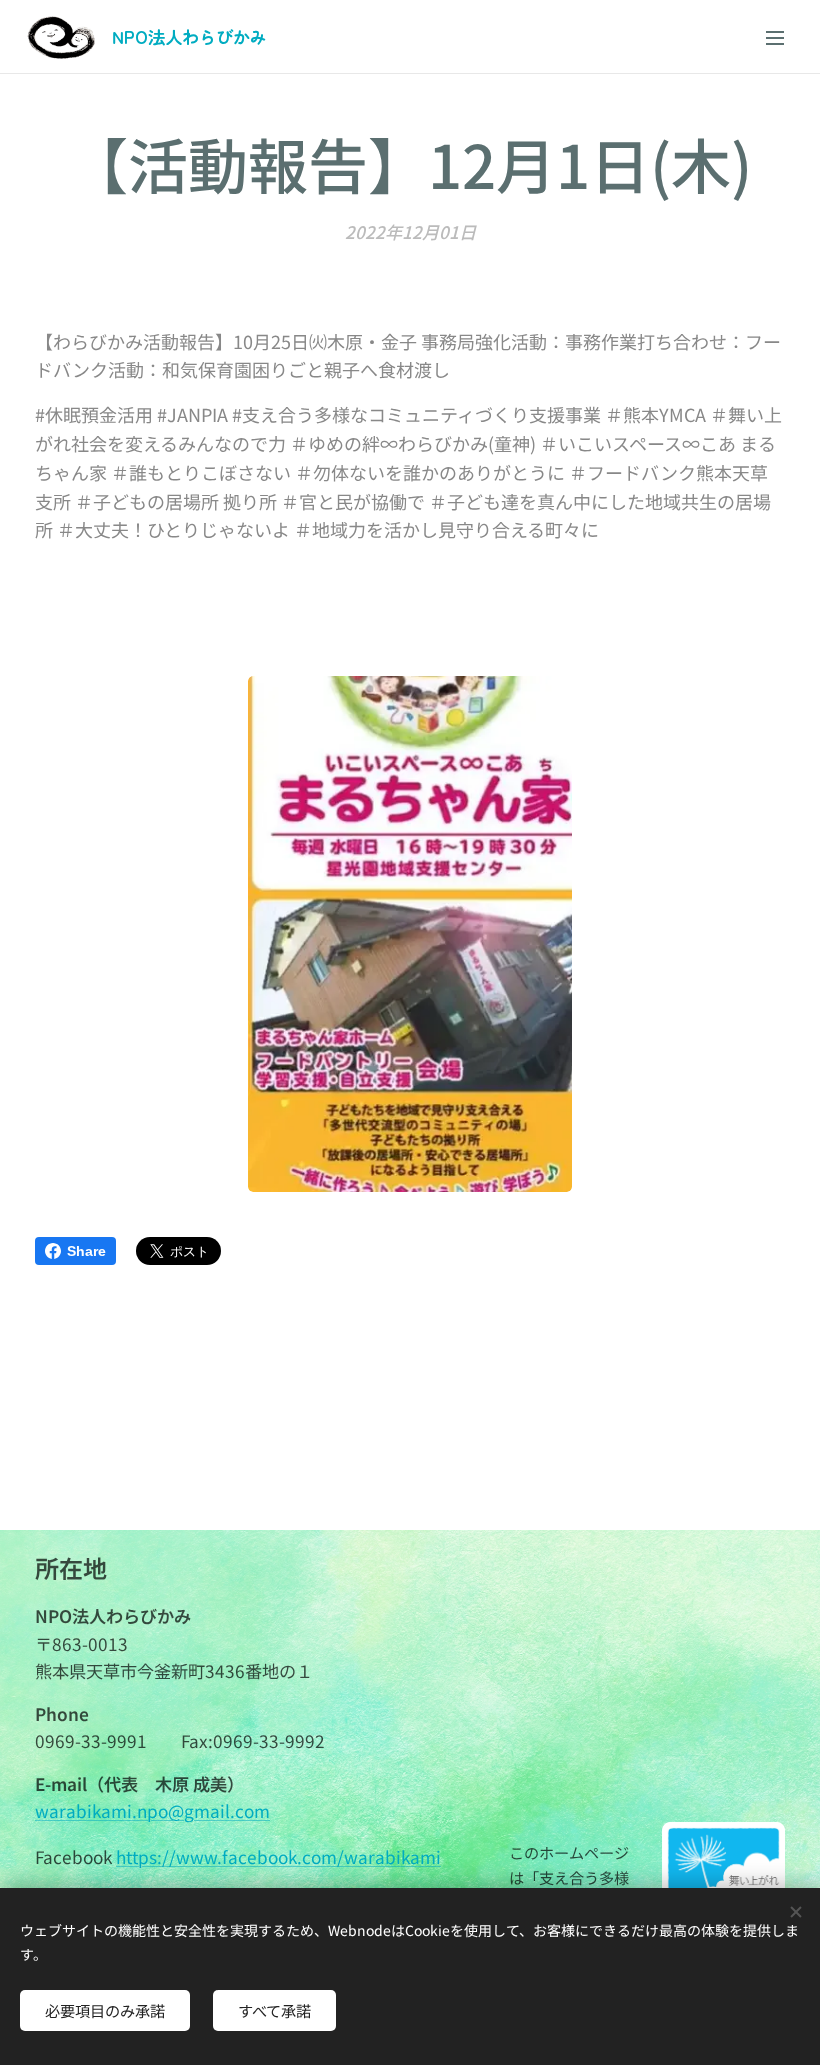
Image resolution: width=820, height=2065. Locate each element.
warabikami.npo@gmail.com (152, 1810)
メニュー (775, 37)
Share (86, 1251)
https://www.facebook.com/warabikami (278, 1856)
